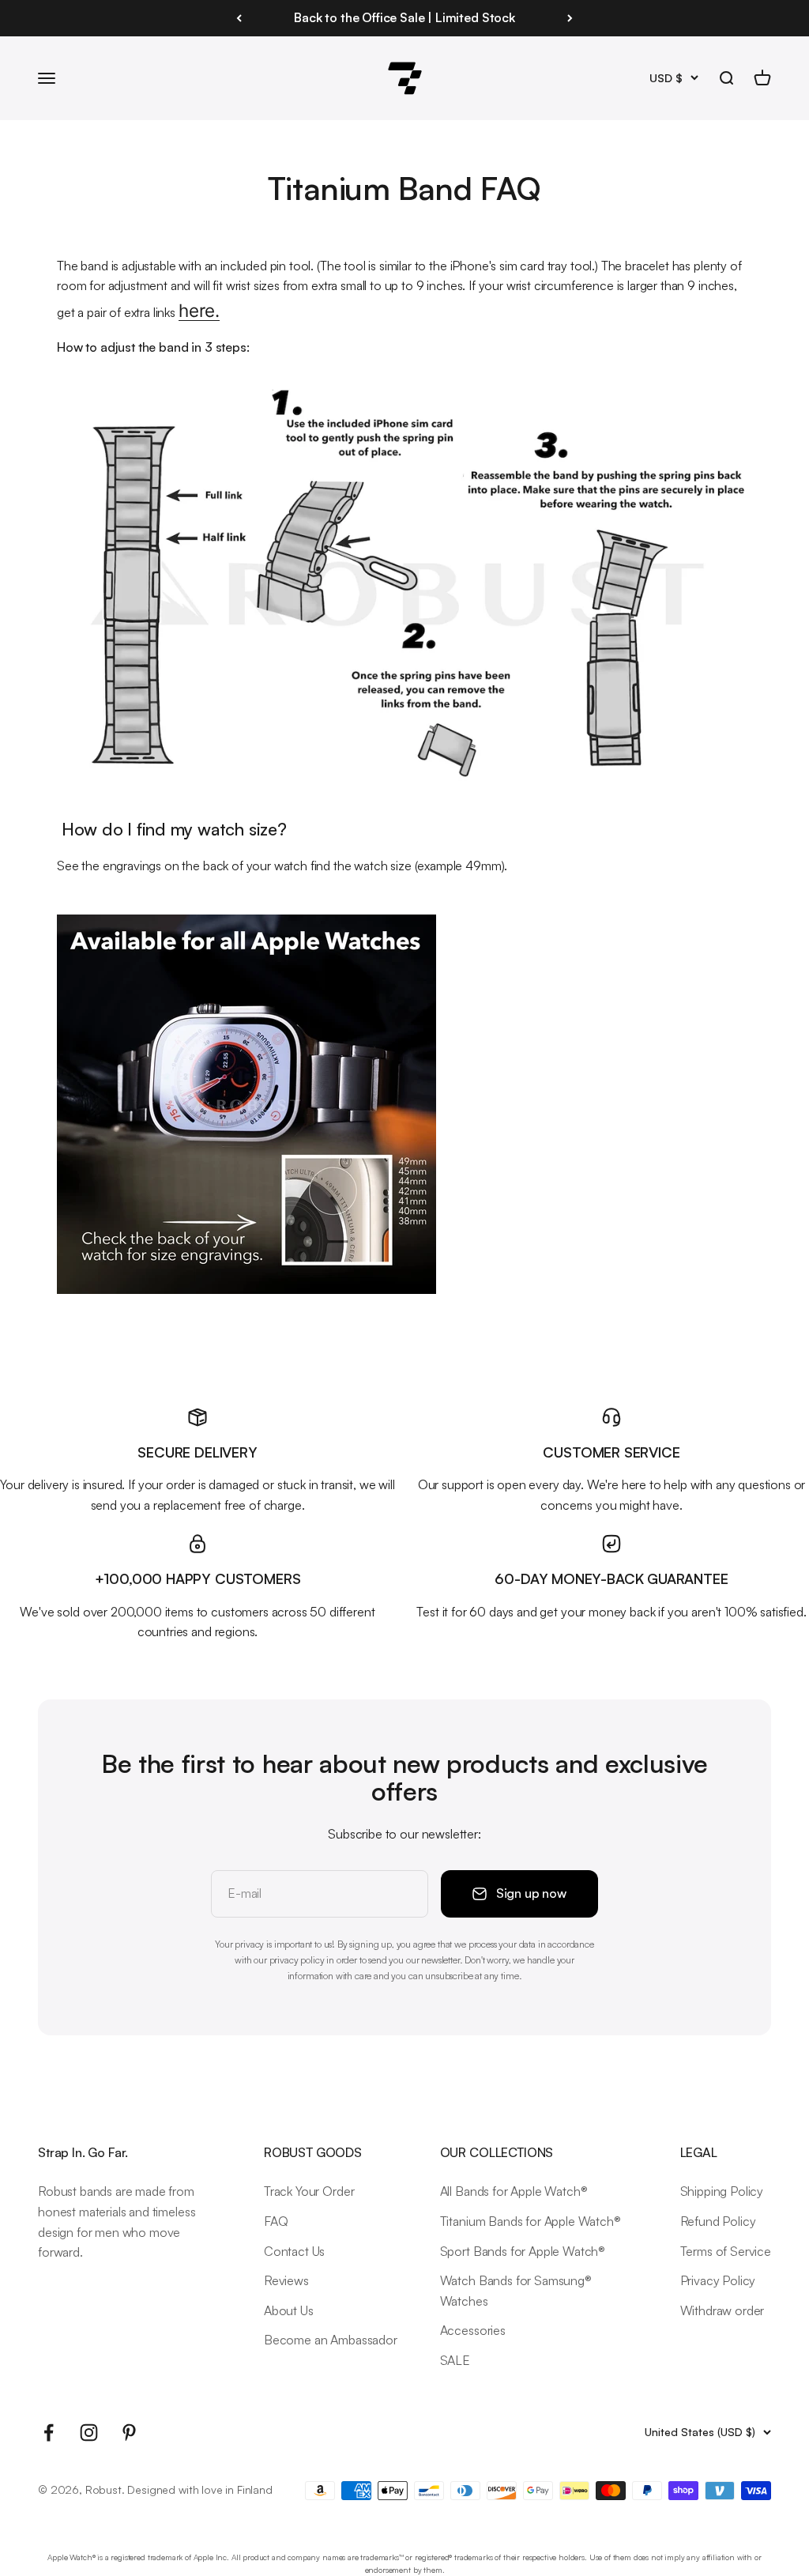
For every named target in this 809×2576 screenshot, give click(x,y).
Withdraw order (722, 2310)
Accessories (473, 2330)
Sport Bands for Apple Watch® (523, 2251)
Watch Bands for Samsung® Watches (516, 2291)
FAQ (276, 2221)
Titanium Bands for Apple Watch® (531, 2221)
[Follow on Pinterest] (129, 2433)
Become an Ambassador (331, 2340)
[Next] (570, 18)
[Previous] (239, 18)
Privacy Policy (718, 2280)
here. (199, 310)
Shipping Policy (722, 2191)
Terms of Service (726, 2251)
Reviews (286, 2280)
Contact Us (294, 2251)
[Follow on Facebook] (49, 2433)
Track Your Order (309, 2191)
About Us (289, 2310)
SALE (455, 2360)
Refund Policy (718, 2221)
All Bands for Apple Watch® (514, 2191)
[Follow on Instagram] (89, 2433)
